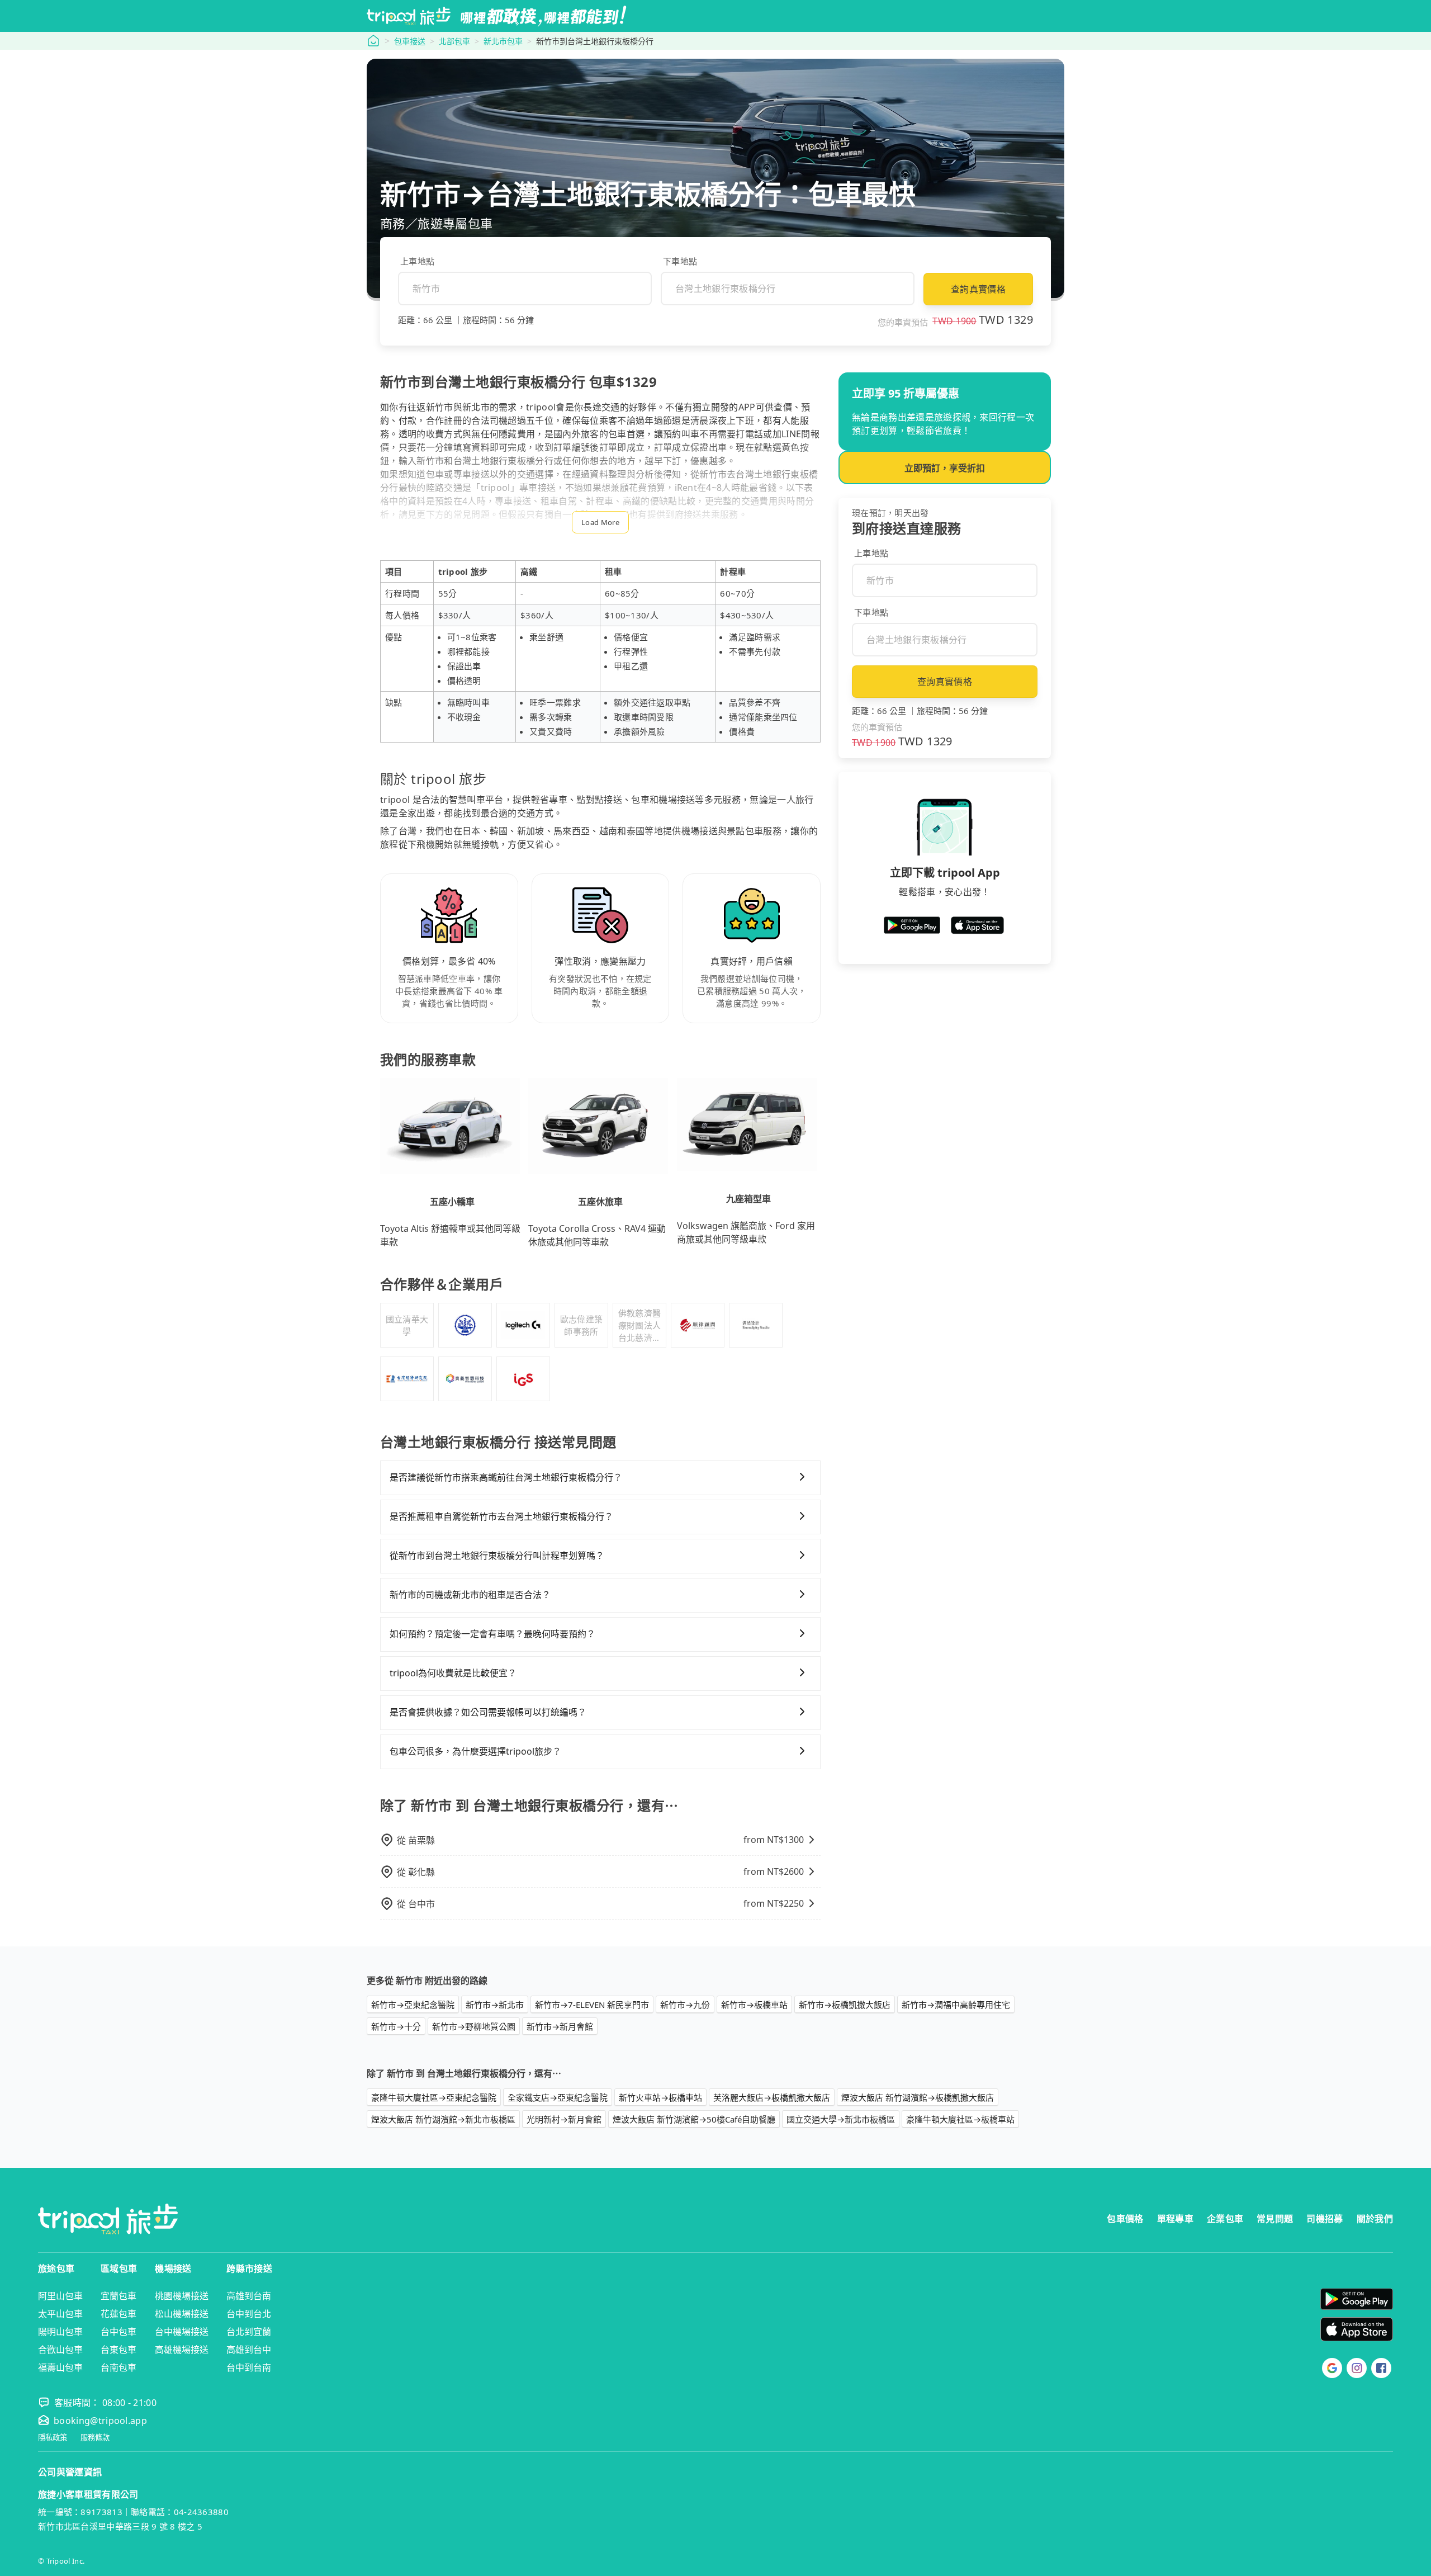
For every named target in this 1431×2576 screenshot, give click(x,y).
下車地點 (680, 261)
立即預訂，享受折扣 (945, 468)
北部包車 (454, 41)
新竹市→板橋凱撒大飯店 (845, 2005)
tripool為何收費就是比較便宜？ (453, 1673)
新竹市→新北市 (495, 2005)
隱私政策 (53, 2438)
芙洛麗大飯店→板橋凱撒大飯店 (772, 2097)
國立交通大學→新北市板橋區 (841, 2119)
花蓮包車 (119, 2314)
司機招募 (1325, 2219)
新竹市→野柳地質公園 (474, 2026)
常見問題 (1275, 2219)
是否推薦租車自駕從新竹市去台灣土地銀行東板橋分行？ (501, 1516)
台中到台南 (249, 2367)
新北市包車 (503, 41)
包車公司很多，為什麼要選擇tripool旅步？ (475, 1751)
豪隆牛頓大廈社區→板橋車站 (960, 2119)
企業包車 (1225, 2219)
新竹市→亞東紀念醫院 (413, 2005)
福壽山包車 (60, 2367)
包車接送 (410, 41)
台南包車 (119, 2367)
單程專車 (1175, 2219)
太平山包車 (60, 2314)
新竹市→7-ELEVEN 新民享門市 (592, 2005)
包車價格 (1125, 2219)
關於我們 (1375, 2219)
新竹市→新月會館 (560, 2026)
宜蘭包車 (119, 2296)
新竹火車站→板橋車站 (660, 2097)
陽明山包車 (60, 2332)
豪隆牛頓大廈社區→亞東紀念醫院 (434, 2097)
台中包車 (119, 2332)
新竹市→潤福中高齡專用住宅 (956, 2005)
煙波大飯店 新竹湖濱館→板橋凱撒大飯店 (918, 2097)
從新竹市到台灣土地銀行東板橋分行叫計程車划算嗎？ (497, 1556)
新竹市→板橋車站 (754, 2005)
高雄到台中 (249, 2350)
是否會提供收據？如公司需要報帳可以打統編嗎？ (488, 1712)
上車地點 (417, 261)
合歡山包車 (60, 2350)
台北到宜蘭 (249, 2332)
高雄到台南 (249, 2296)
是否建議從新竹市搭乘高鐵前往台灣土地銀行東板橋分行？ (506, 1477)
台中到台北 (249, 2314)
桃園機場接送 (182, 2296)
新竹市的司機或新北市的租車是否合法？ (470, 1595)
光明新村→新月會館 (564, 2119)
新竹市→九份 (685, 2005)
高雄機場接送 (182, 2350)
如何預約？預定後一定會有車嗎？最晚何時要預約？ (492, 1634)
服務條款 (95, 2438)
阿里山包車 (60, 2296)
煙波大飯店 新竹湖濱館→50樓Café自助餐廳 (694, 2119)
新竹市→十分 (396, 2026)
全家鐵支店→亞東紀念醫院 (558, 2097)
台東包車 (119, 2350)
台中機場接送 (182, 2332)
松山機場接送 (182, 2314)
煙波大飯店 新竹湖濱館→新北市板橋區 (443, 2119)
